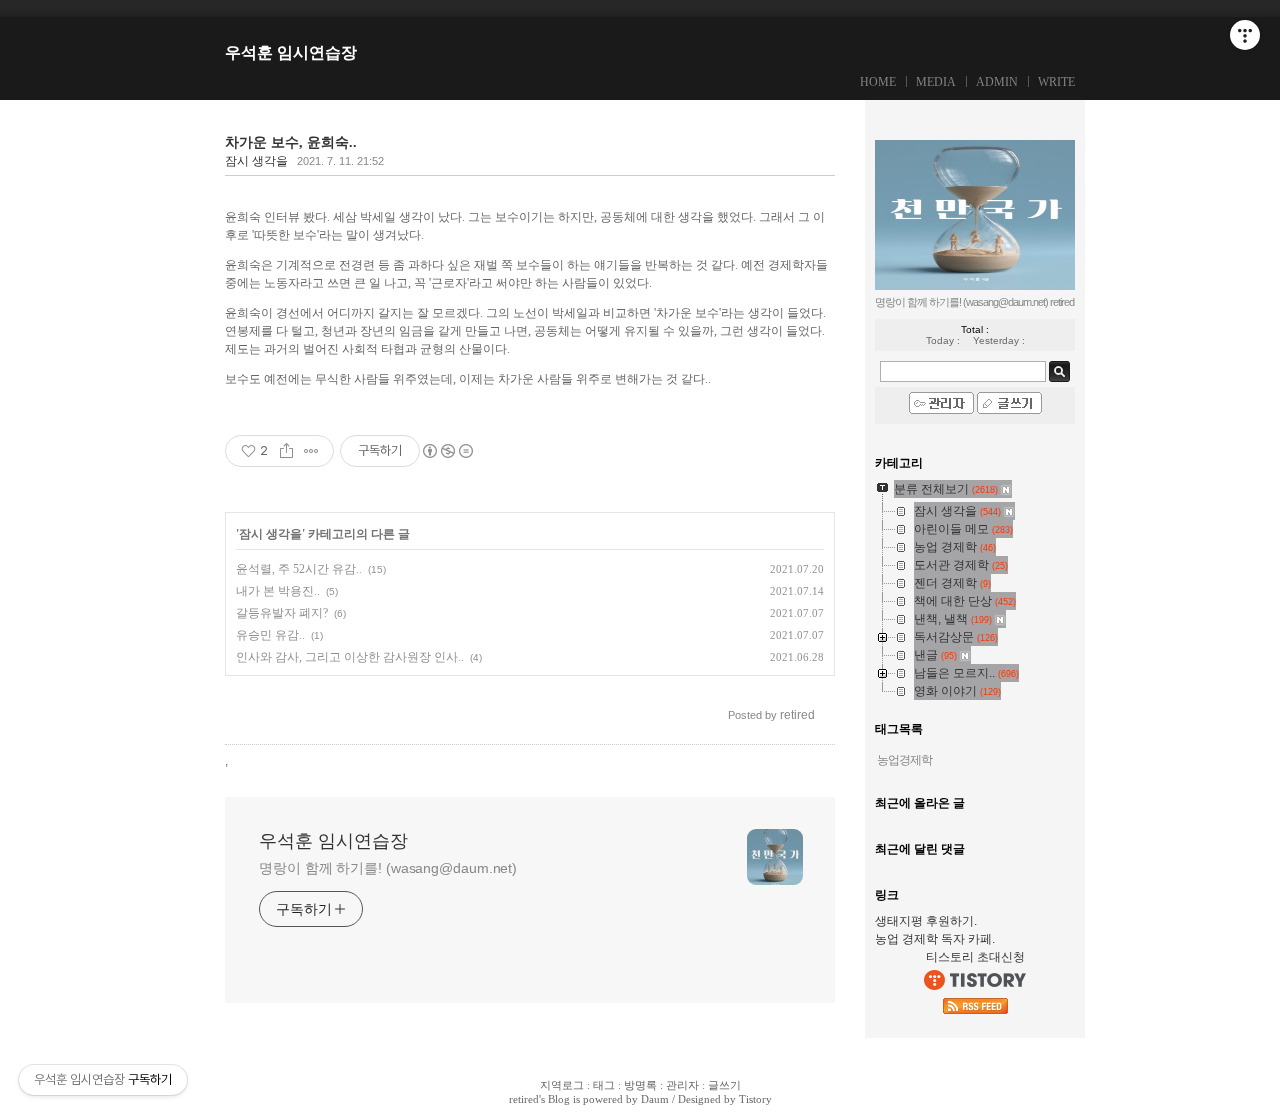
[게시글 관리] (311, 451)
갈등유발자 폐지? (282, 613)
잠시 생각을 (256, 161)
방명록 (640, 1085)
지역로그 (562, 1085)
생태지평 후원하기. (926, 921)
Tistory (755, 1099)
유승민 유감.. (270, 635)
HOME (878, 82)
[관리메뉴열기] (1245, 35)
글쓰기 (724, 1085)
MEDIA (936, 82)
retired (524, 1099)
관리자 (682, 1085)
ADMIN (997, 82)
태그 (604, 1085)
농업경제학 (904, 760)
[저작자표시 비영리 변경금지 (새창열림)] (447, 451)
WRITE (1056, 82)
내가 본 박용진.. (278, 591)
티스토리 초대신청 (975, 957)
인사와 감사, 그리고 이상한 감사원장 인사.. (350, 657)
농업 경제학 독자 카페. (935, 939)
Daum (655, 1099)
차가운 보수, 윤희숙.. (291, 142)
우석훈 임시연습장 (291, 52)
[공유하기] (286, 451)
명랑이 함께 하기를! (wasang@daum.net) (388, 868)
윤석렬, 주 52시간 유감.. (299, 569)
